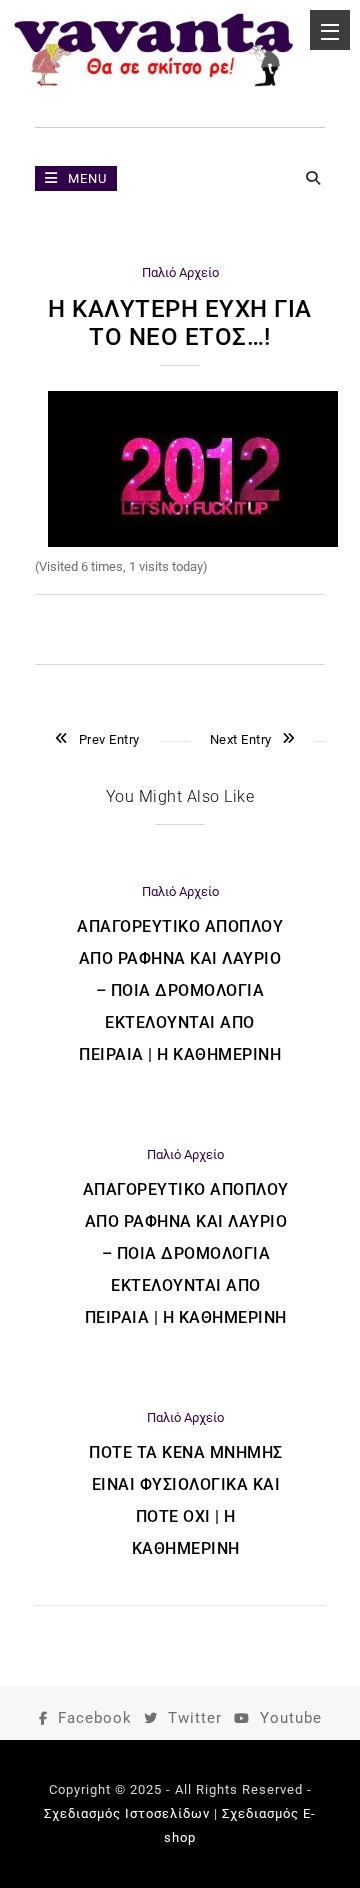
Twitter (195, 1718)
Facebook (95, 1718)
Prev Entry (109, 739)
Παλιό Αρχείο (180, 272)
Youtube (291, 1718)
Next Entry (241, 739)
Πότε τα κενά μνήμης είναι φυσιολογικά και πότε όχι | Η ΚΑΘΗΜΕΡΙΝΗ (186, 1500)
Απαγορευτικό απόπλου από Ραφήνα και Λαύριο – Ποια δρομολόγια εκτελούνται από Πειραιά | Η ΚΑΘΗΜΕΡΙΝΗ (180, 990)
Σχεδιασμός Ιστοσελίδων (127, 1813)
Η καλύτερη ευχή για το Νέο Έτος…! (180, 323)
